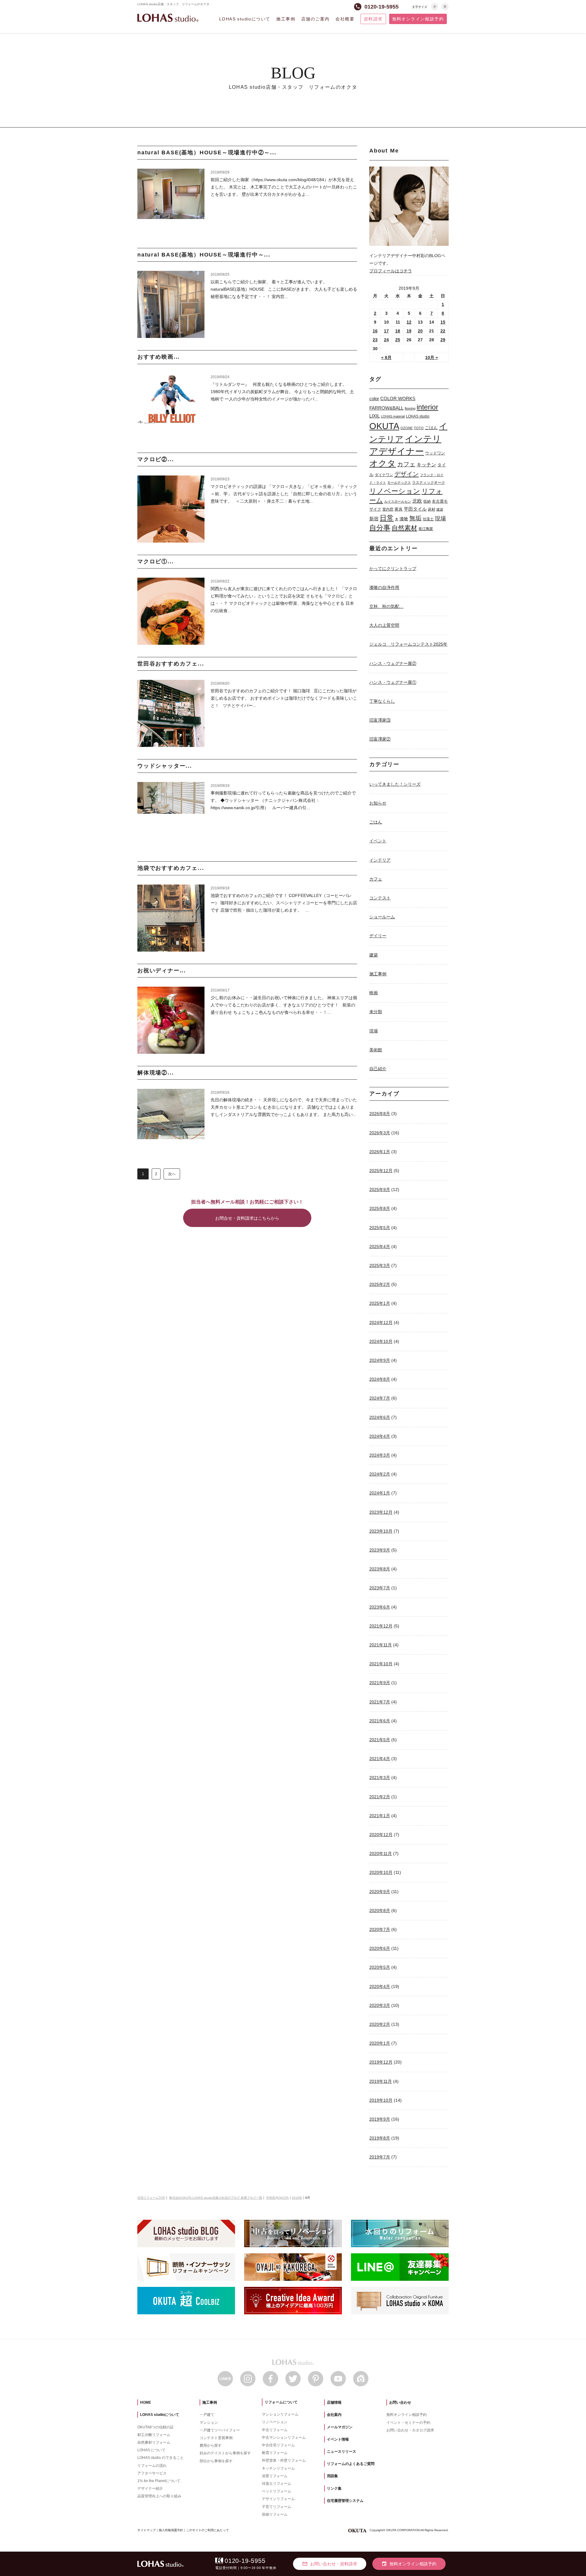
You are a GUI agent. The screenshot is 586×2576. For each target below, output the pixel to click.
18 (398, 331)
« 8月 (386, 357)
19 (409, 331)
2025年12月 (381, 1171)
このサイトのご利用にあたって (208, 2530)
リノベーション (395, 491)
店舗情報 (334, 2402)
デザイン (407, 474)
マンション (209, 2423)
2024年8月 (380, 1379)
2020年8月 (380, 1910)
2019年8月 (380, 2138)
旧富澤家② (380, 739)
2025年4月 (380, 1247)
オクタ (383, 463)
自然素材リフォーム (154, 2442)
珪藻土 (428, 519)
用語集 (332, 2476)
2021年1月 (380, 1816)
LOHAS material (393, 416)
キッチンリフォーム (278, 2468)
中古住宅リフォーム (278, 2445)
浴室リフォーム (275, 2476)
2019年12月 (381, 2062)
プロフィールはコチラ (391, 271)
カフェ (406, 464)
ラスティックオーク (429, 483)
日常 (387, 518)
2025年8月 (380, 1208)
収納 (427, 501)
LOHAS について (151, 2450)
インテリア (380, 860)
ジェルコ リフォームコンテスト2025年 (408, 644)
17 (386, 331)
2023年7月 (380, 1588)
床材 (432, 509)
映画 (374, 993)
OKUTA (384, 426)
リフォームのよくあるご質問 (351, 2464)
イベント (378, 841)
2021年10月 (381, 1664)
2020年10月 (381, 1872)
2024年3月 (380, 1455)
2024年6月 (380, 1417)
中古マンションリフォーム (284, 2438)
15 (443, 322)
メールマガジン (340, 2427)
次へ (172, 1174)
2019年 (297, 2198)
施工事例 (286, 19)
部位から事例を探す (216, 2461)
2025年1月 (380, 1303)
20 (420, 331)
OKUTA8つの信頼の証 (156, 2427)
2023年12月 (381, 1512)
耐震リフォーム (275, 2453)
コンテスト (380, 898)
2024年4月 (380, 1436)
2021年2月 (380, 1797)
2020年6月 (380, 1948)
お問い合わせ (400, 2402)
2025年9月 (380, 1189)
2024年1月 (380, 1493)
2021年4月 (380, 1759)
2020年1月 (380, 2043)
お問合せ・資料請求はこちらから (247, 1218)
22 (443, 331)
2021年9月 (380, 1683)
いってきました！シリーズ (395, 784)
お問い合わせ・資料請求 (330, 2564)
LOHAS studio (168, 18)
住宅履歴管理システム (345, 2501)
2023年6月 (380, 1607)
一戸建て (207, 2415)
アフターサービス (152, 2473)
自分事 (380, 528)
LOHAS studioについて (245, 19)
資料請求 (373, 19)
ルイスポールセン (398, 501)
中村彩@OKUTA (277, 2198)
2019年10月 (381, 2100)
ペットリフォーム (277, 2491)
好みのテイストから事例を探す (225, 2453)
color (374, 398)
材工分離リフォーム (154, 2435)
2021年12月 (381, 1626)
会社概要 (345, 19)
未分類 (376, 1012)
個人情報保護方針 (171, 2530)
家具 (399, 509)
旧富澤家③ (380, 720)
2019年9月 (380, 2119)
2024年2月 (380, 1474)
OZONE (407, 428)
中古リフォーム (275, 2430)
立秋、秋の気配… (386, 606)
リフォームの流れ (152, 2466)
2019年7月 (380, 2157)
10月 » (432, 357)
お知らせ (378, 803)
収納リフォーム (275, 2514)
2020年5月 (380, 1967)
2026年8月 (380, 1114)
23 (375, 340)
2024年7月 (380, 1398)
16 (375, 331)
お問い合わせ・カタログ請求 (410, 2430)
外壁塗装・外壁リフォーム (284, 2460)
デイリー (378, 936)
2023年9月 (380, 1550)
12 (409, 322)
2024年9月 (380, 1360)
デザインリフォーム (278, 2499)
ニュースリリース (342, 2452)
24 (386, 340)
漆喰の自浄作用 (384, 587)
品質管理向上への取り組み (159, 2496)
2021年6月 (380, 1721)
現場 (440, 518)
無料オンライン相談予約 (418, 19)
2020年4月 (380, 1986)
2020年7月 (380, 1929)
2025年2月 (380, 1284)
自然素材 (404, 528)
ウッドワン (435, 453)
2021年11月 (381, 1645)
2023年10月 (381, 1531)
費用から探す (211, 2445)
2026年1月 (380, 1152)
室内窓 (388, 509)
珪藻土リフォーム (277, 2484)
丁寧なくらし (382, 701)
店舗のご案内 (315, 19)
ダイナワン (384, 475)
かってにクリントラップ (393, 569)
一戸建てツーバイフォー (220, 2430)
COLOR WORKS (398, 398)
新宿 (374, 519)
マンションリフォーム (280, 2414)
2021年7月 (380, 1702)
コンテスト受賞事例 (216, 2438)
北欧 (417, 501)
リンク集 (334, 2488)
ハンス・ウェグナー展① (393, 682)
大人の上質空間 (384, 625)
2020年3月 (380, 2005)
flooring (410, 408)
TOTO (419, 428)
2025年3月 (380, 1265)
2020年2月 (380, 2024)
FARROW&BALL (386, 408)
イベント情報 (338, 2439)
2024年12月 (381, 1322)
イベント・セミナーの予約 (408, 2423)
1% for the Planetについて (159, 2481)
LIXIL (374, 416)
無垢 (415, 518)
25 (398, 340)
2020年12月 (381, 1835)
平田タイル (415, 509)
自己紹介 (378, 1069)
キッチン (426, 465)
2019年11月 (381, 2081)
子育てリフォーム (277, 2507)
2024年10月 (381, 1341)
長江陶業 (426, 529)
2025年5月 (380, 1228)
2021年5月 (380, 1740)
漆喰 (404, 519)
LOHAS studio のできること (161, 2458)
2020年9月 (380, 1892)
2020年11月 (381, 1853)
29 (443, 340)
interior (427, 407)
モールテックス (399, 483)
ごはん (431, 428)
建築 (440, 509)
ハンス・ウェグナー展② (393, 663)
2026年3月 (380, 1133)
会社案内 (334, 2415)
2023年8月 (380, 1569)
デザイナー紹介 (150, 2488)
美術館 (376, 1050)
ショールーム (382, 917)
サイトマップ (146, 2530)
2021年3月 (380, 1778)
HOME (146, 2402)
